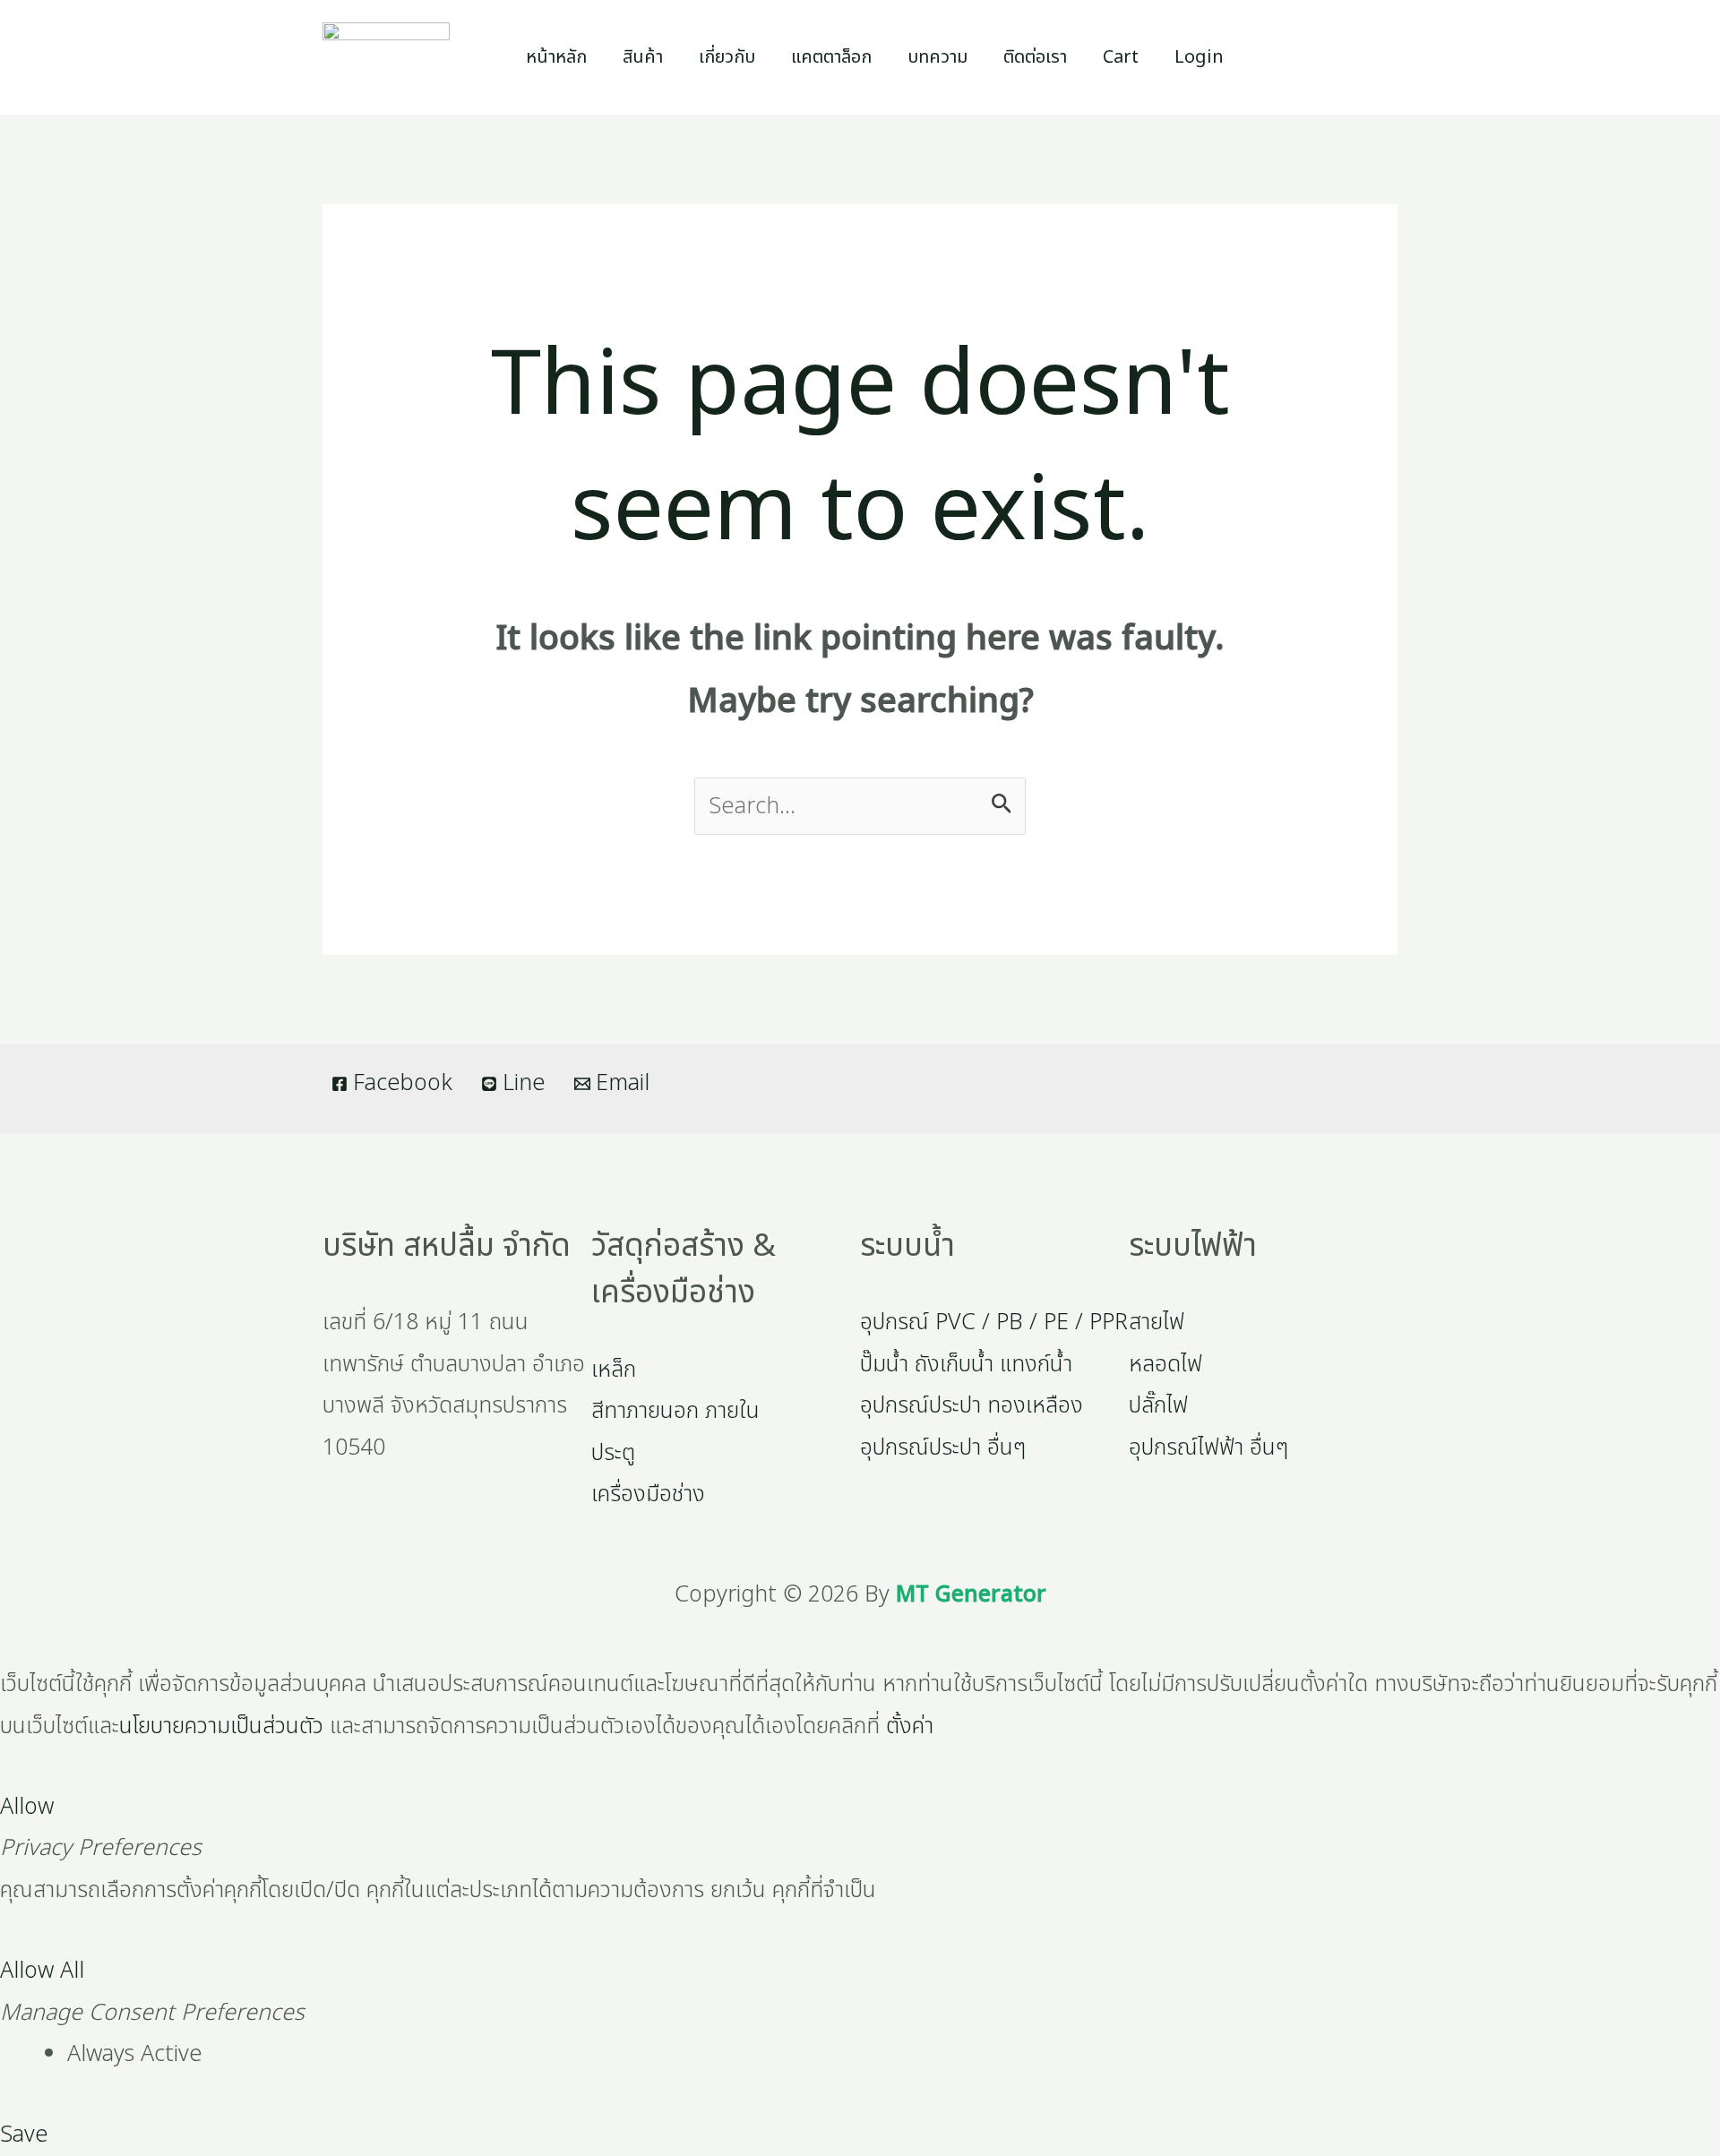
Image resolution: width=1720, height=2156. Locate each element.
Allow (27, 1807)
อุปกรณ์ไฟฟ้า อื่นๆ (1208, 1447)
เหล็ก (614, 1370)
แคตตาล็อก (831, 57)
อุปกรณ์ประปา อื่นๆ (943, 1447)
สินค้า (643, 57)
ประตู (613, 1453)
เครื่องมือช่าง (648, 1494)
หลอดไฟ (1165, 1364)
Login (1199, 57)
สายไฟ (1157, 1322)
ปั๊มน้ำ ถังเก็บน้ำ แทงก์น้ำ (966, 1364)
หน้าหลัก (556, 57)
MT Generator (971, 1594)
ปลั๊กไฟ (1158, 1405)
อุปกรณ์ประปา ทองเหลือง (972, 1405)
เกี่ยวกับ (727, 57)
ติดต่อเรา (1035, 57)
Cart (1121, 57)
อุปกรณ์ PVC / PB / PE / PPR (994, 1322)
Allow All (42, 1971)
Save (24, 2135)
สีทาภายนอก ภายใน (675, 1411)
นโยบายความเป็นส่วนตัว (221, 1726)
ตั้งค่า (910, 1726)
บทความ (937, 57)
